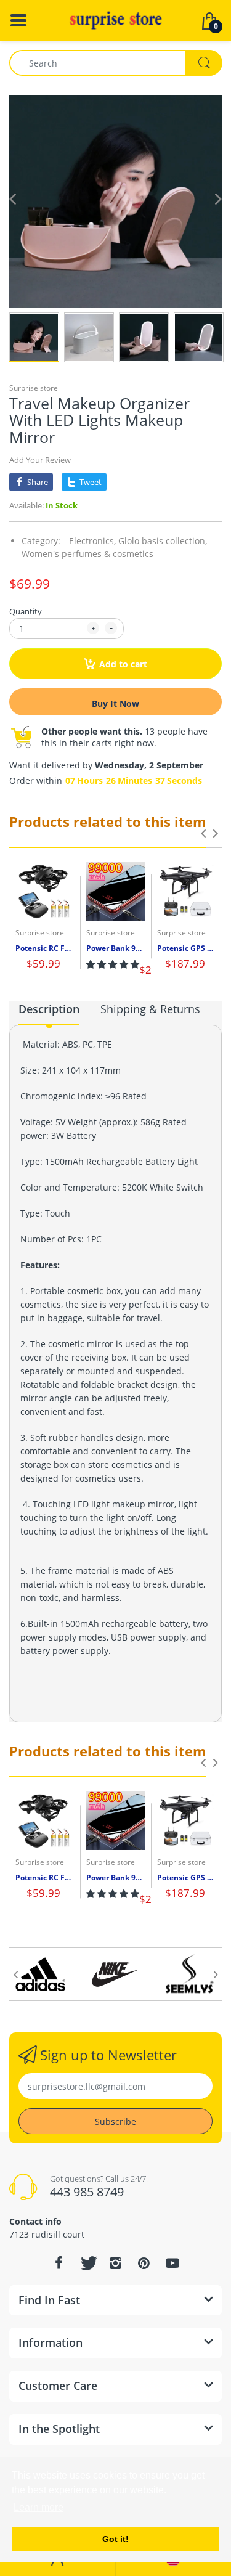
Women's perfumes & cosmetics (87, 554)
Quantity (26, 611)
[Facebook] (59, 2263)
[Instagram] (116, 2263)
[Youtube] (172, 2263)
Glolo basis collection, (163, 541)
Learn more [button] (38, 2507)
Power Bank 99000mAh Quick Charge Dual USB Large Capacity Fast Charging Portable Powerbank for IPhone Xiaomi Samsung (115, 948)
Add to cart (123, 664)
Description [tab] (49, 1009)
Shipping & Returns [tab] (150, 1009)
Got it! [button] (115, 2539)
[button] (113, 964)
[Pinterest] (144, 2263)
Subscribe (115, 2122)
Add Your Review (40, 460)
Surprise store (34, 388)
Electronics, (92, 541)
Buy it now (115, 703)
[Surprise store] (116, 19)
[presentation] (203, 833)
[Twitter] (87, 2263)
